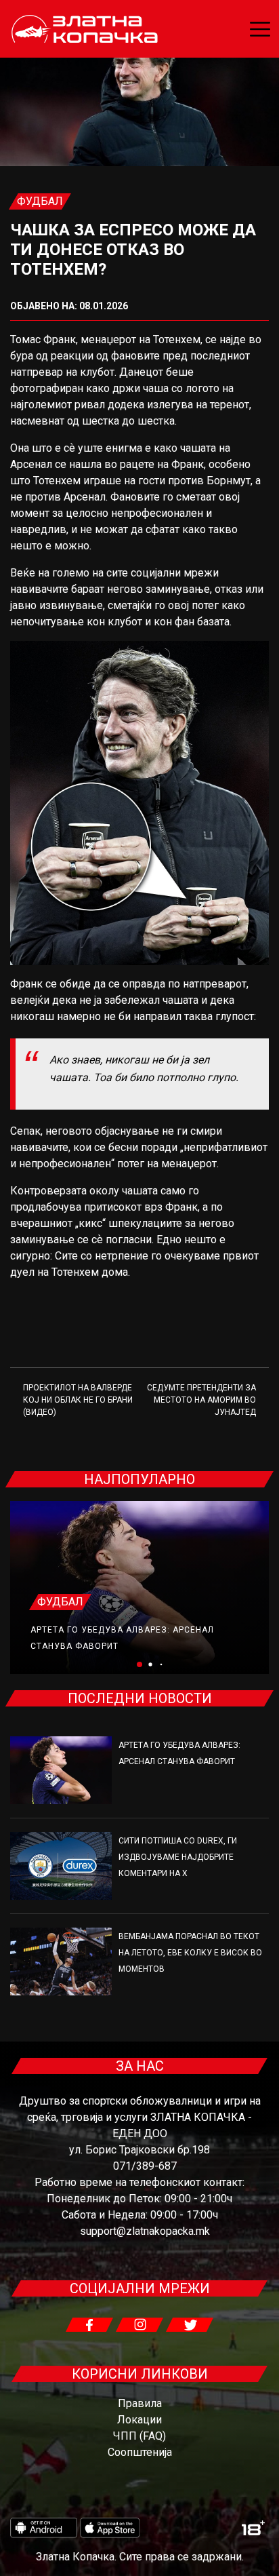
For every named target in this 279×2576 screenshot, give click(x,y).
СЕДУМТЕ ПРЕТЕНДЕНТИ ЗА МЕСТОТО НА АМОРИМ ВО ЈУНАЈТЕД (201, 1400)
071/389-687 (145, 2166)
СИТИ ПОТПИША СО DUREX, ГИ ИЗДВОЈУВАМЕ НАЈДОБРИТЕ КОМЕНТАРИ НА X (178, 1857)
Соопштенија (140, 2452)
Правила (140, 2403)
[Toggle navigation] (260, 29)
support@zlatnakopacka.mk (145, 2231)
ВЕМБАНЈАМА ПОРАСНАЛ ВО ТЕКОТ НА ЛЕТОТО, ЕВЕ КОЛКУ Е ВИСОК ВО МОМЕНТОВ (190, 1953)
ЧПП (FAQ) (139, 2436)
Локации (139, 2420)
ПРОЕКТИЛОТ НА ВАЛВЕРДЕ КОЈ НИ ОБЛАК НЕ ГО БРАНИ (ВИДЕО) (78, 1400)
